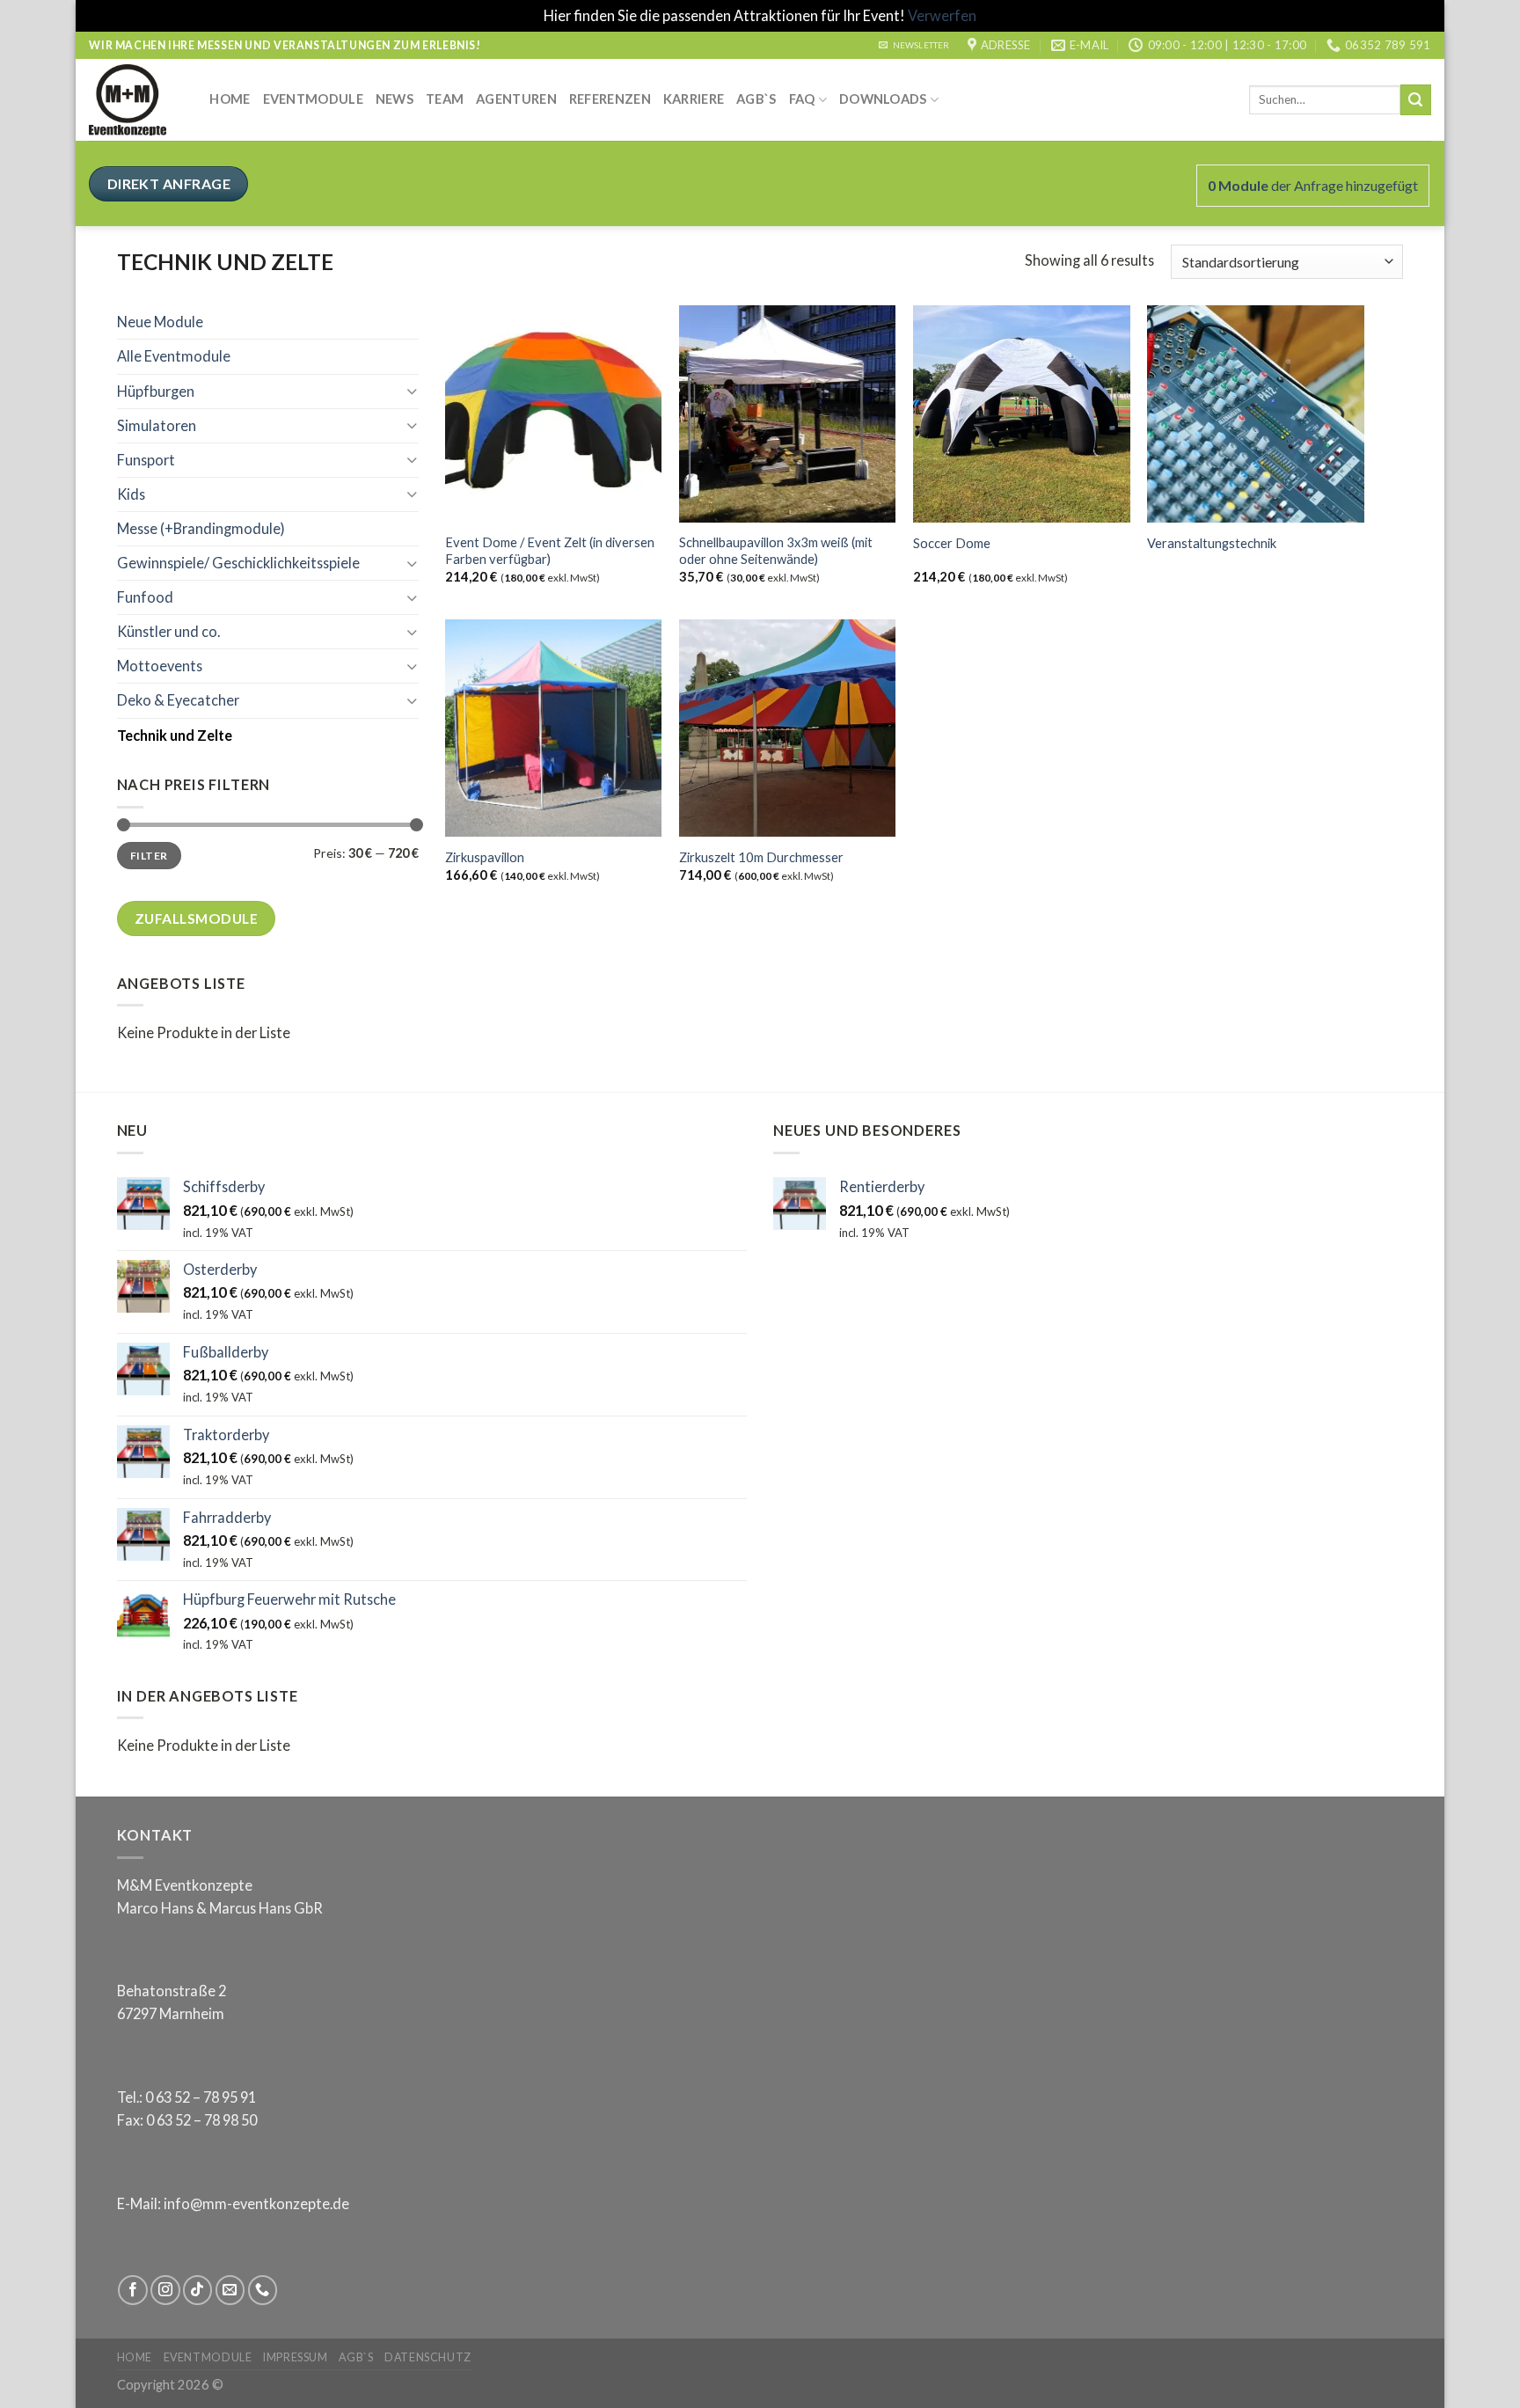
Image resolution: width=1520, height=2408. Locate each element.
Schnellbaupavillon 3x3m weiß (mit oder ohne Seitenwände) (776, 551)
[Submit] (1416, 99)
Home (230, 99)
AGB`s (756, 99)
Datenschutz (428, 2357)
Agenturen (516, 99)
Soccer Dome (952, 543)
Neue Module (160, 322)
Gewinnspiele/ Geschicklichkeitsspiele (238, 563)
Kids (131, 494)
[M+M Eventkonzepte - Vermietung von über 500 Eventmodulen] (136, 100)
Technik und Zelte (175, 735)
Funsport (146, 460)
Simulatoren (157, 425)
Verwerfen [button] (942, 15)
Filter (149, 856)
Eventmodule (313, 99)
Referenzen (610, 99)
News (395, 99)
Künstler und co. (168, 631)
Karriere (694, 99)
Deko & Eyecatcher (178, 700)
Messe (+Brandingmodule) (201, 528)
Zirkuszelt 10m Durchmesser (761, 857)
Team (445, 99)
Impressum (296, 2357)
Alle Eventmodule (174, 356)
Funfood (145, 597)
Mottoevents (160, 666)
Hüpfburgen (156, 391)
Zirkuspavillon (485, 857)
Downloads (883, 99)
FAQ (802, 99)
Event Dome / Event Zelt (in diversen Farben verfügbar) (550, 551)
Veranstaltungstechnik (1212, 543)
